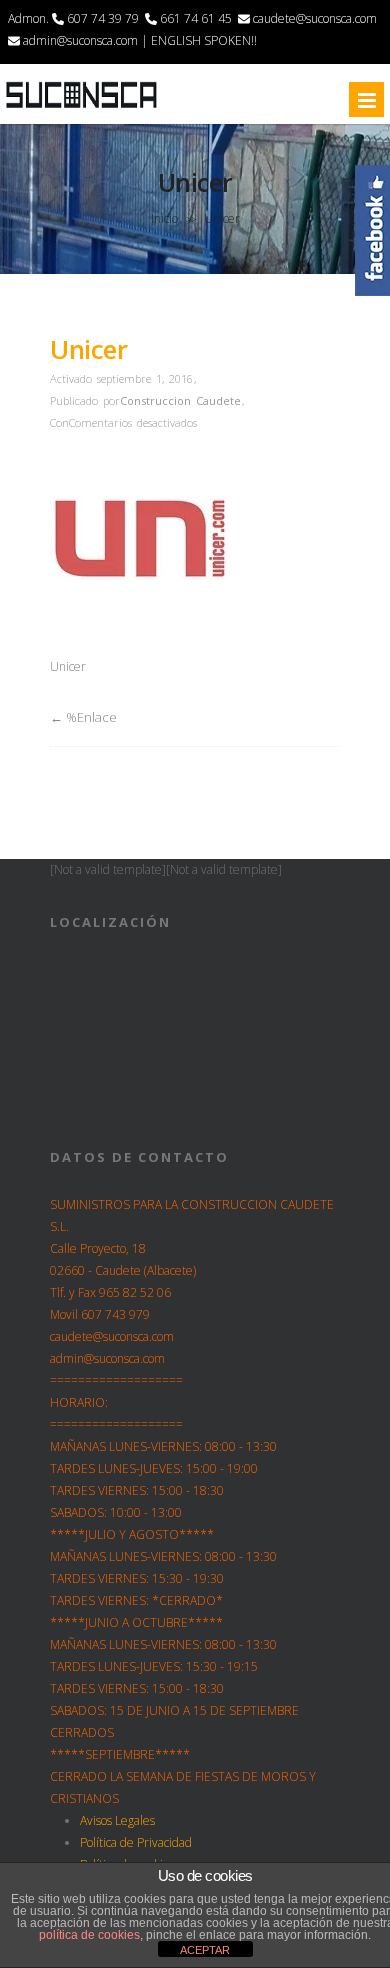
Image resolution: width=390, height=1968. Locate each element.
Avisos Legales (117, 1820)
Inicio (164, 218)
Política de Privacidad (136, 1842)
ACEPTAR (205, 1950)
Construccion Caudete (180, 400)
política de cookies (89, 1935)
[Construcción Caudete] (81, 107)
